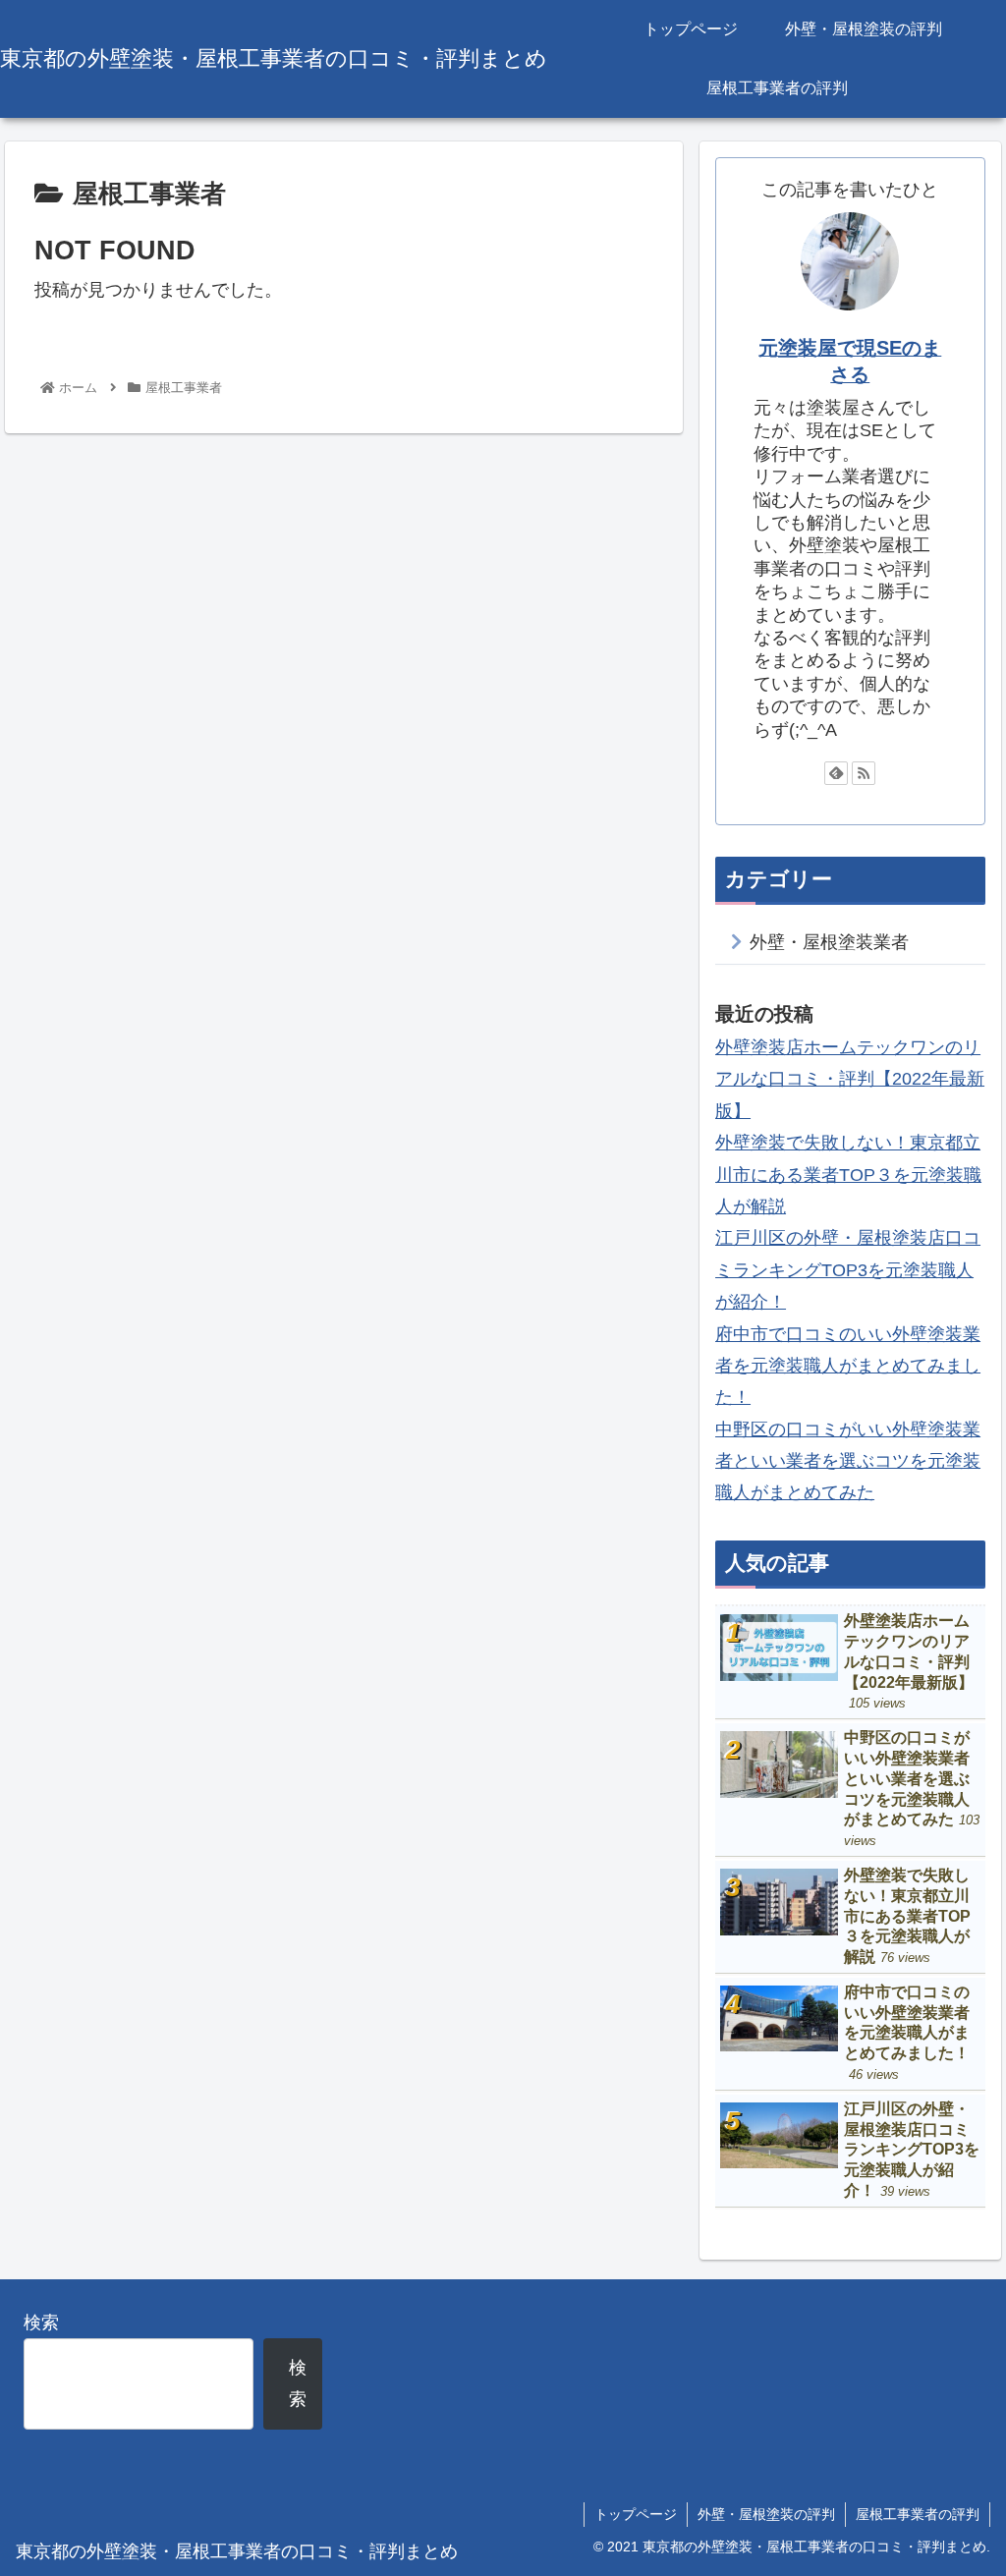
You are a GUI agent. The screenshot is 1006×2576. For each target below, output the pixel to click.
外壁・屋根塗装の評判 (766, 2514)
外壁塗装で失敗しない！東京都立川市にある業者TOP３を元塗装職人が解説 (848, 1175)
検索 (41, 2323)
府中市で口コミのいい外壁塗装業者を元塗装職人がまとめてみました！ (848, 1366)
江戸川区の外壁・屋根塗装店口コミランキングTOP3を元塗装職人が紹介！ (848, 1270)
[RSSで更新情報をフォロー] (864, 773)
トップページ (636, 2514)
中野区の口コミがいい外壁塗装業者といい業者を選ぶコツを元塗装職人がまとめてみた (848, 1461)
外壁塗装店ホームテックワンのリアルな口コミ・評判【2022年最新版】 (850, 1079)
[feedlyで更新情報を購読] (836, 773)
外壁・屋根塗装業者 (829, 942)
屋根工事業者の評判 (918, 2514)
